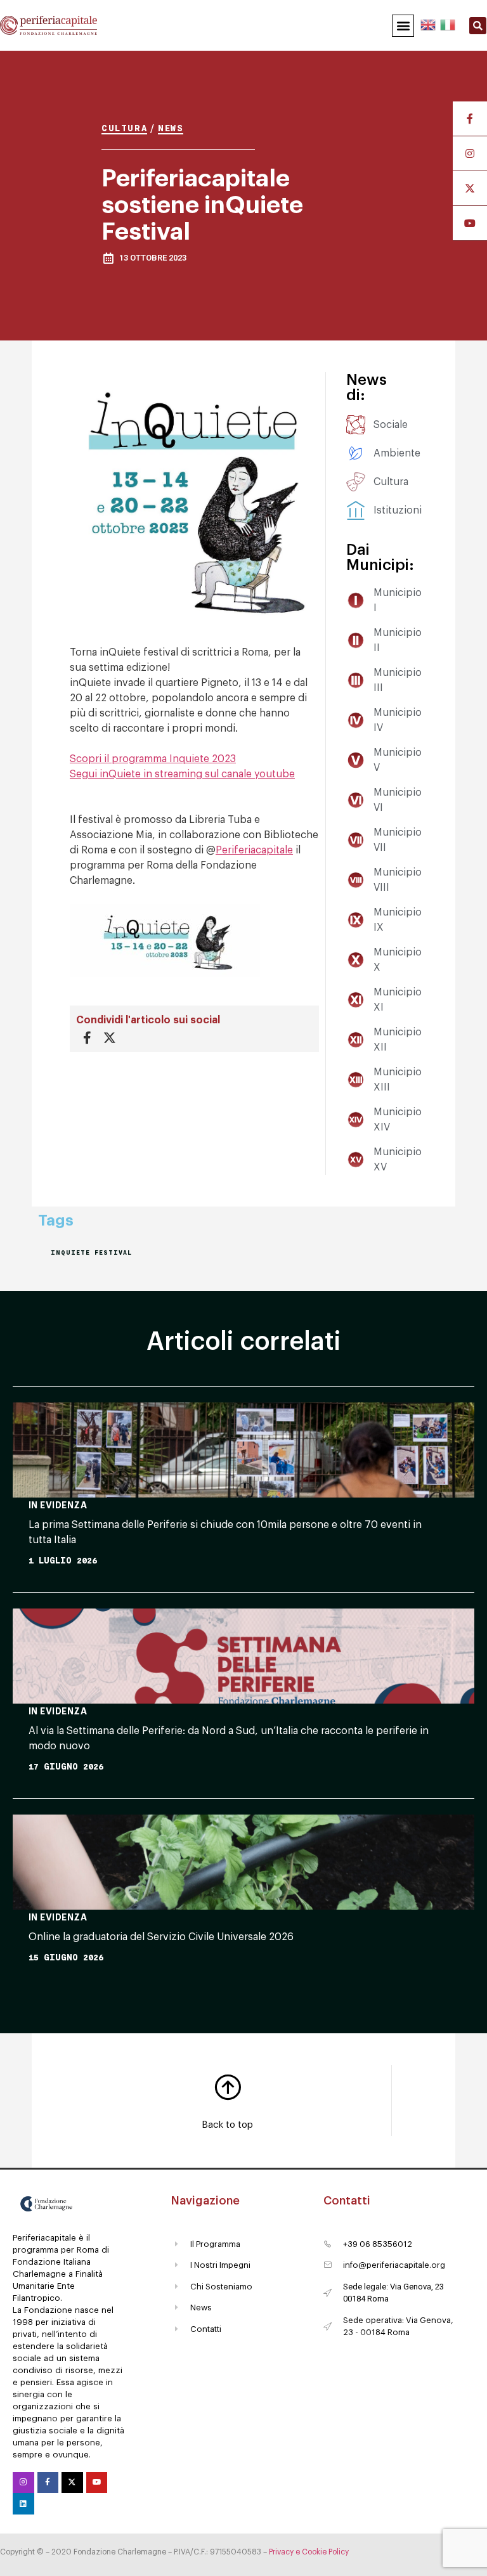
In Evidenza (58, 1505)
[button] (403, 26)
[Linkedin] (23, 2504)
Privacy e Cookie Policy (309, 2552)
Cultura (124, 128)
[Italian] (447, 23)
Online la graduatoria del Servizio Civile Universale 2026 (161, 1937)
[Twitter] (72, 2483)
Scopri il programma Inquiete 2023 (153, 759)
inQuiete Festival (91, 1252)
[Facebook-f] (48, 2483)
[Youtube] (97, 2483)
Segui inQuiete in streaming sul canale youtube (182, 774)
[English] (429, 23)
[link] (254, 850)
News (171, 128)
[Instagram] (23, 2483)
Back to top (227, 2125)
